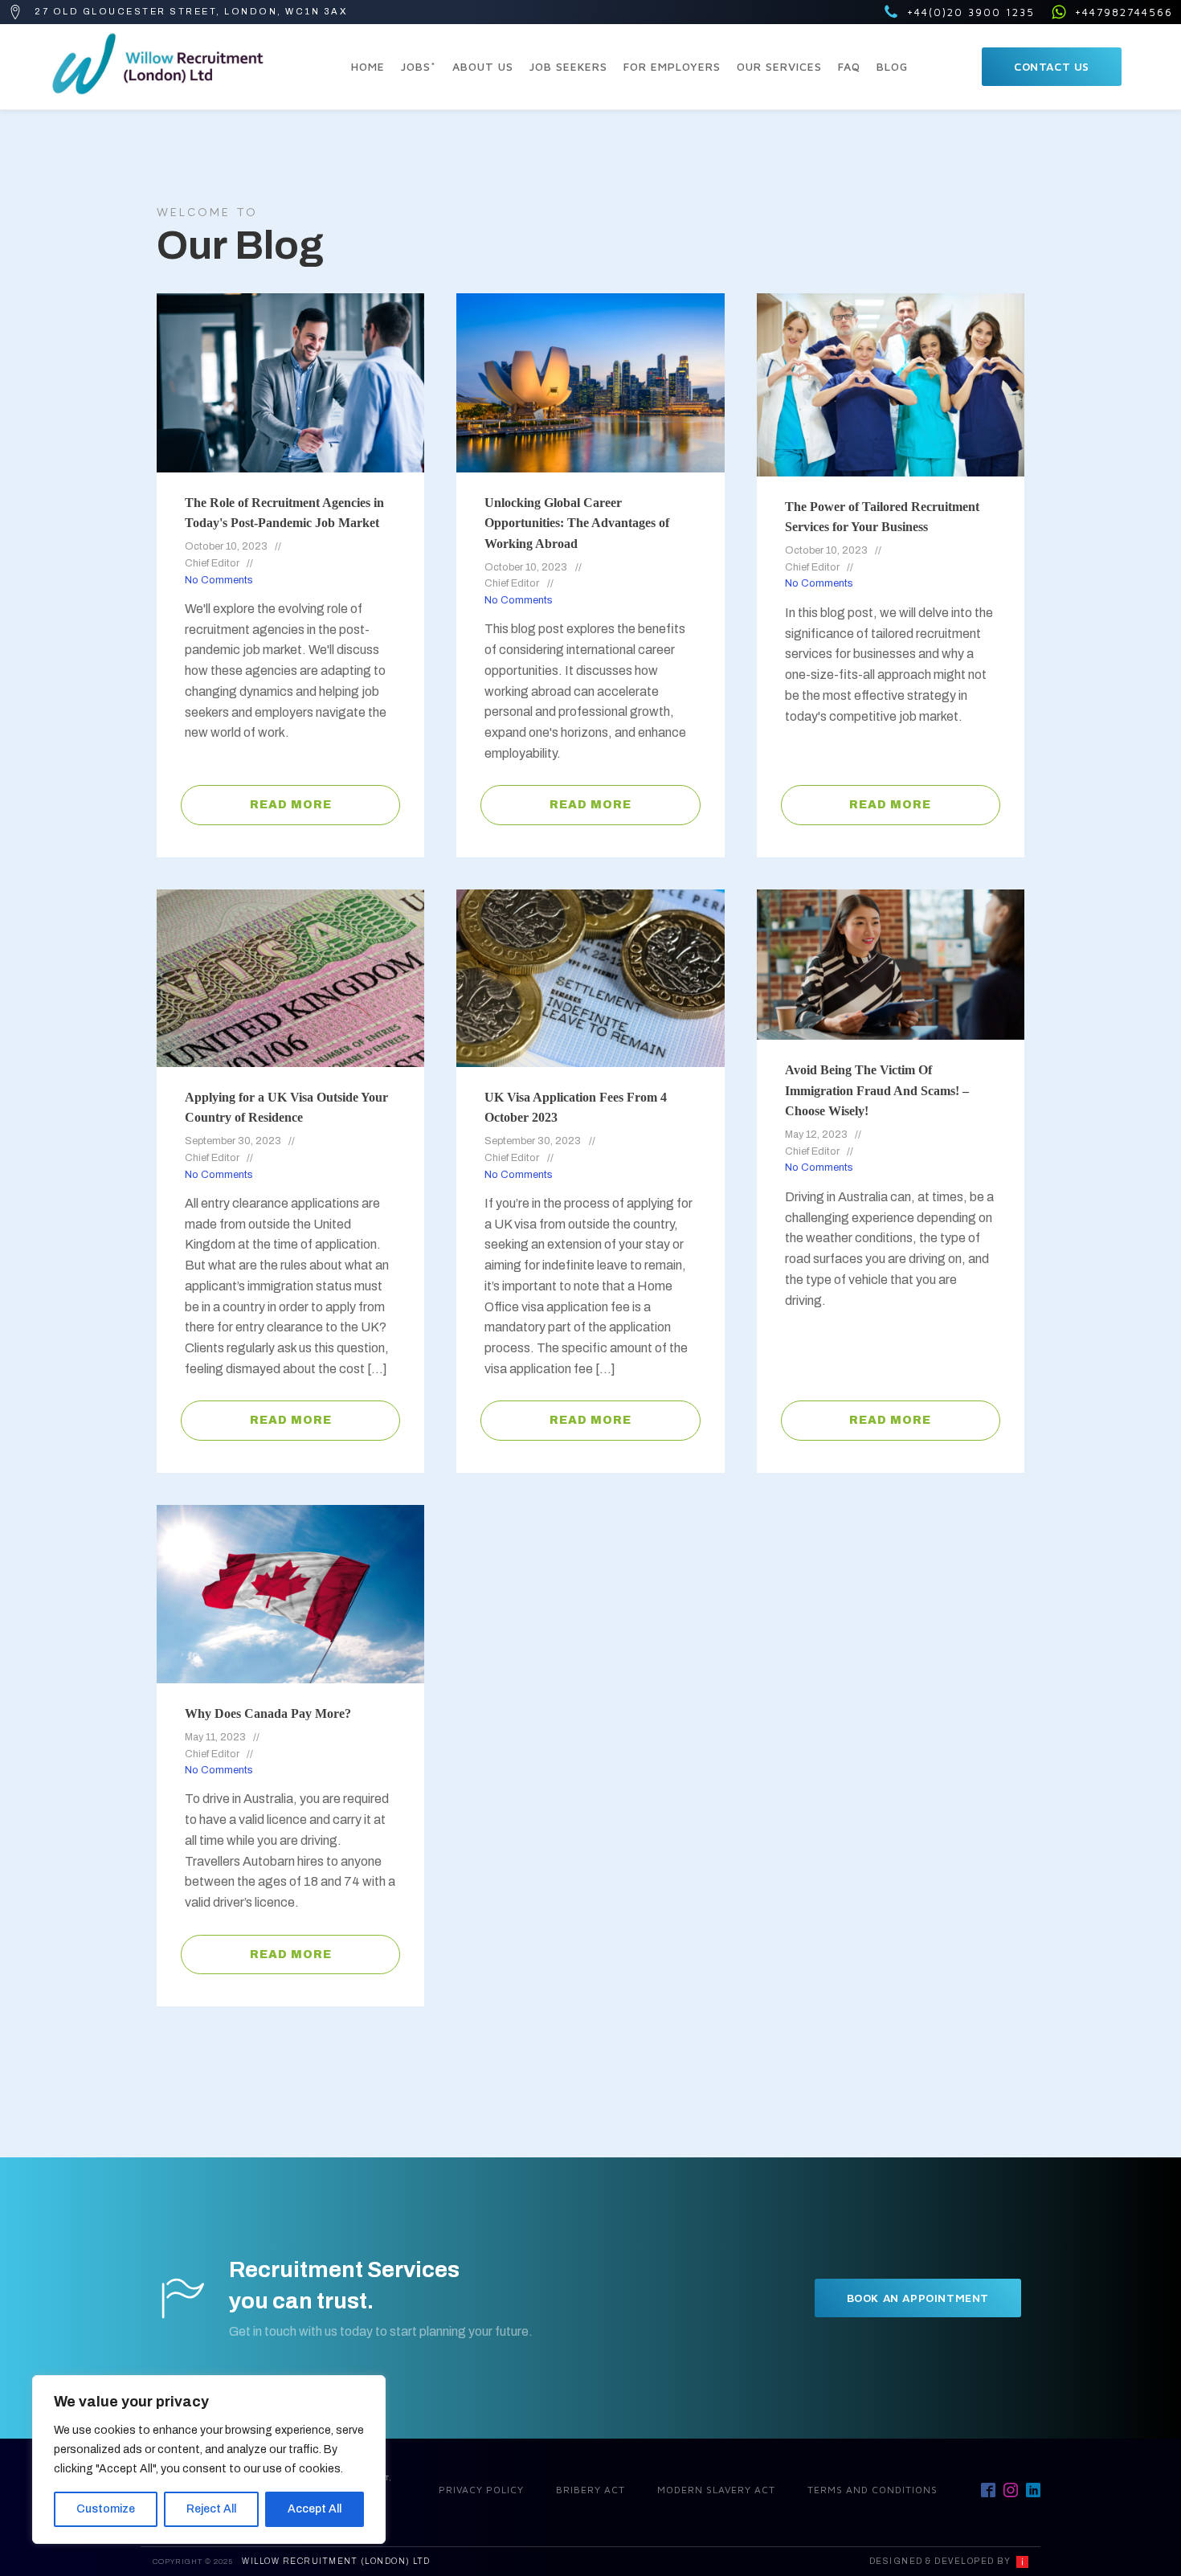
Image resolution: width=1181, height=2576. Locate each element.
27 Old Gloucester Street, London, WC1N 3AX (191, 11)
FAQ (849, 66)
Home (368, 66)
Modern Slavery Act (716, 2490)
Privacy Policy (481, 2490)
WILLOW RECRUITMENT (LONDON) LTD (336, 2561)
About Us (483, 66)
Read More (291, 805)
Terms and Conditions (872, 2490)
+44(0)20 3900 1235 (971, 12)
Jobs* (419, 66)
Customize (106, 2509)
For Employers (672, 66)
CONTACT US (1052, 66)
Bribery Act (590, 2490)
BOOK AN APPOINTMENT (918, 2298)
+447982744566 (1124, 12)
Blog (892, 66)
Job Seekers (568, 66)
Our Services (779, 66)
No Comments (219, 580)
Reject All (211, 2509)
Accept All (315, 2509)
